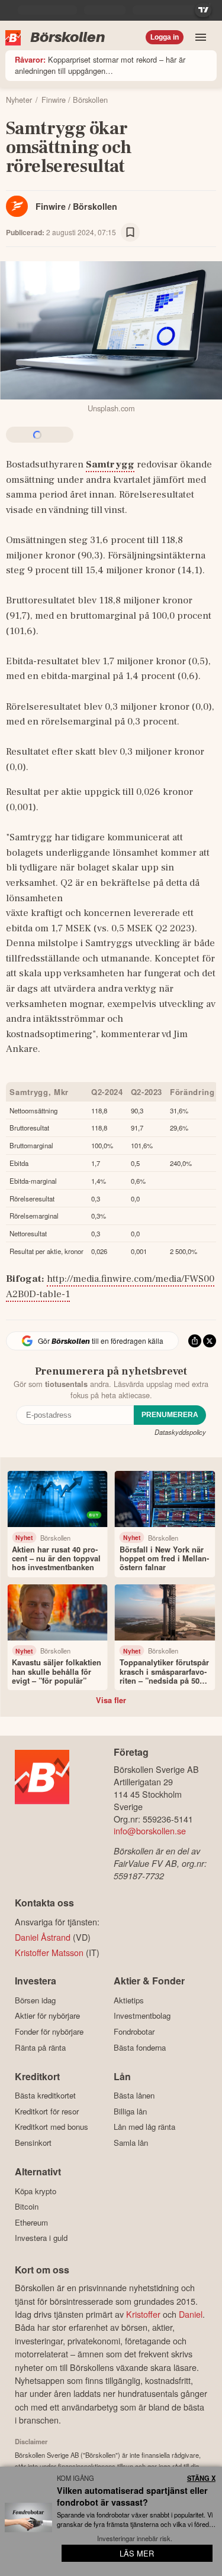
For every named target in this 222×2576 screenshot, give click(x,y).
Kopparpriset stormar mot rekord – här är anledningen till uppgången (100, 65)
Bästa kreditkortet (45, 2096)
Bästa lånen (134, 2096)
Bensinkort (33, 2143)
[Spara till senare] (130, 232)
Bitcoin (27, 2207)
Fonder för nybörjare (49, 2031)
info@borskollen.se (150, 1831)
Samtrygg (110, 464)
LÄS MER (137, 2553)
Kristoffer (143, 2314)
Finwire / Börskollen (76, 206)
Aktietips (129, 2000)
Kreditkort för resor (47, 2111)
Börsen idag (35, 2000)
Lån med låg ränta (144, 2127)
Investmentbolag (142, 2016)
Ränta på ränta (40, 2047)
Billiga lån (130, 2111)
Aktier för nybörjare (47, 2016)
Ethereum (31, 2222)
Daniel (191, 2314)
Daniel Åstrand (43, 1937)
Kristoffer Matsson (49, 1952)
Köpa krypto (36, 2191)
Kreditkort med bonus (52, 2127)
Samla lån (131, 2143)
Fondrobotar (134, 2031)
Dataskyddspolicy (180, 1432)
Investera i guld (41, 2238)
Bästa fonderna (140, 2047)
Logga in (165, 37)
